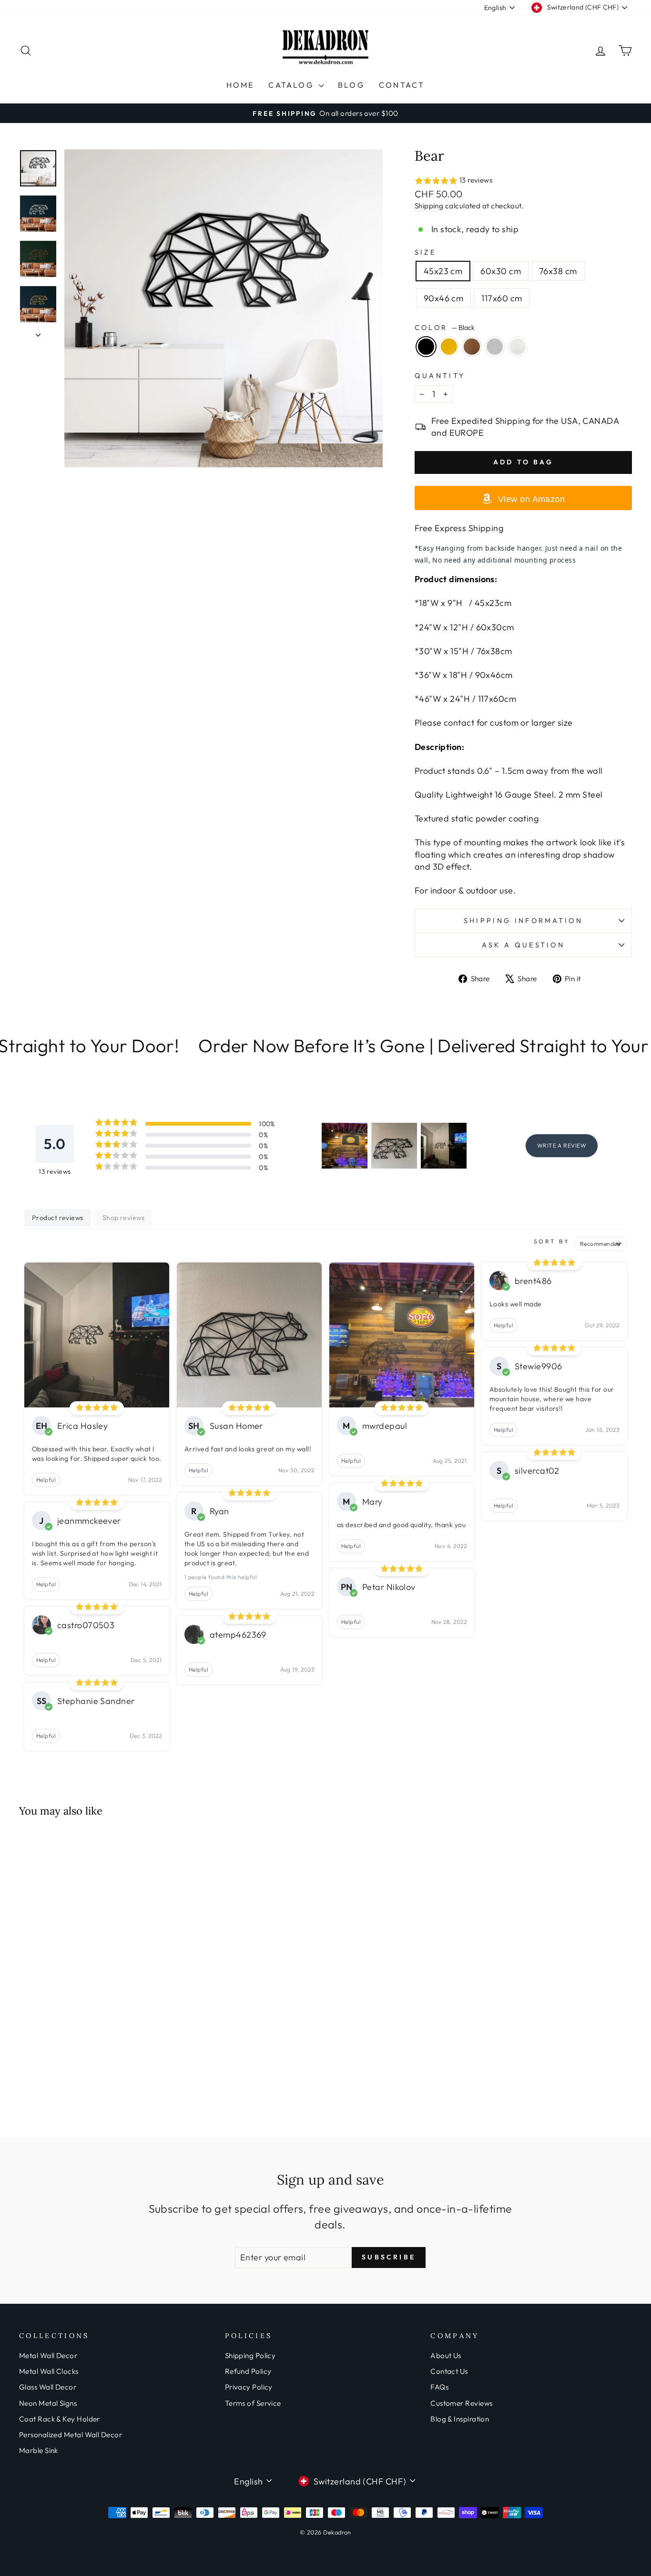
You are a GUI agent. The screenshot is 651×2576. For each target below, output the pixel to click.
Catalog (292, 85)
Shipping (429, 206)
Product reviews (58, 1218)
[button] (523, 181)
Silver (495, 347)
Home (240, 85)
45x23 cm (443, 271)
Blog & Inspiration (460, 2419)
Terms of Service (253, 2403)
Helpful (46, 1480)
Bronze (472, 347)
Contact (402, 85)
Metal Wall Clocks (49, 2371)
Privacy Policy (249, 2387)
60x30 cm (501, 271)
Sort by (552, 1241)
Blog (351, 85)
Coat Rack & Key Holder (60, 2419)
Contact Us (449, 2371)
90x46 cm (444, 298)
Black (426, 347)
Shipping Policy (250, 2355)
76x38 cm (558, 271)
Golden (449, 347)
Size (425, 252)
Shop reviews (123, 1218)
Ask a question (523, 945)
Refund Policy (248, 2371)
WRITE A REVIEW (562, 1145)
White (518, 347)
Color (445, 328)
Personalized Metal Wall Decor (71, 2435)
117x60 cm (502, 298)
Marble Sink (39, 2450)
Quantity (440, 376)
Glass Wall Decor (48, 2387)
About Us (446, 2355)
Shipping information (523, 921)
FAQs (439, 2387)
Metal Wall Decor (48, 2355)
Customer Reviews (461, 2403)
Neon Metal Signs (48, 2403)
